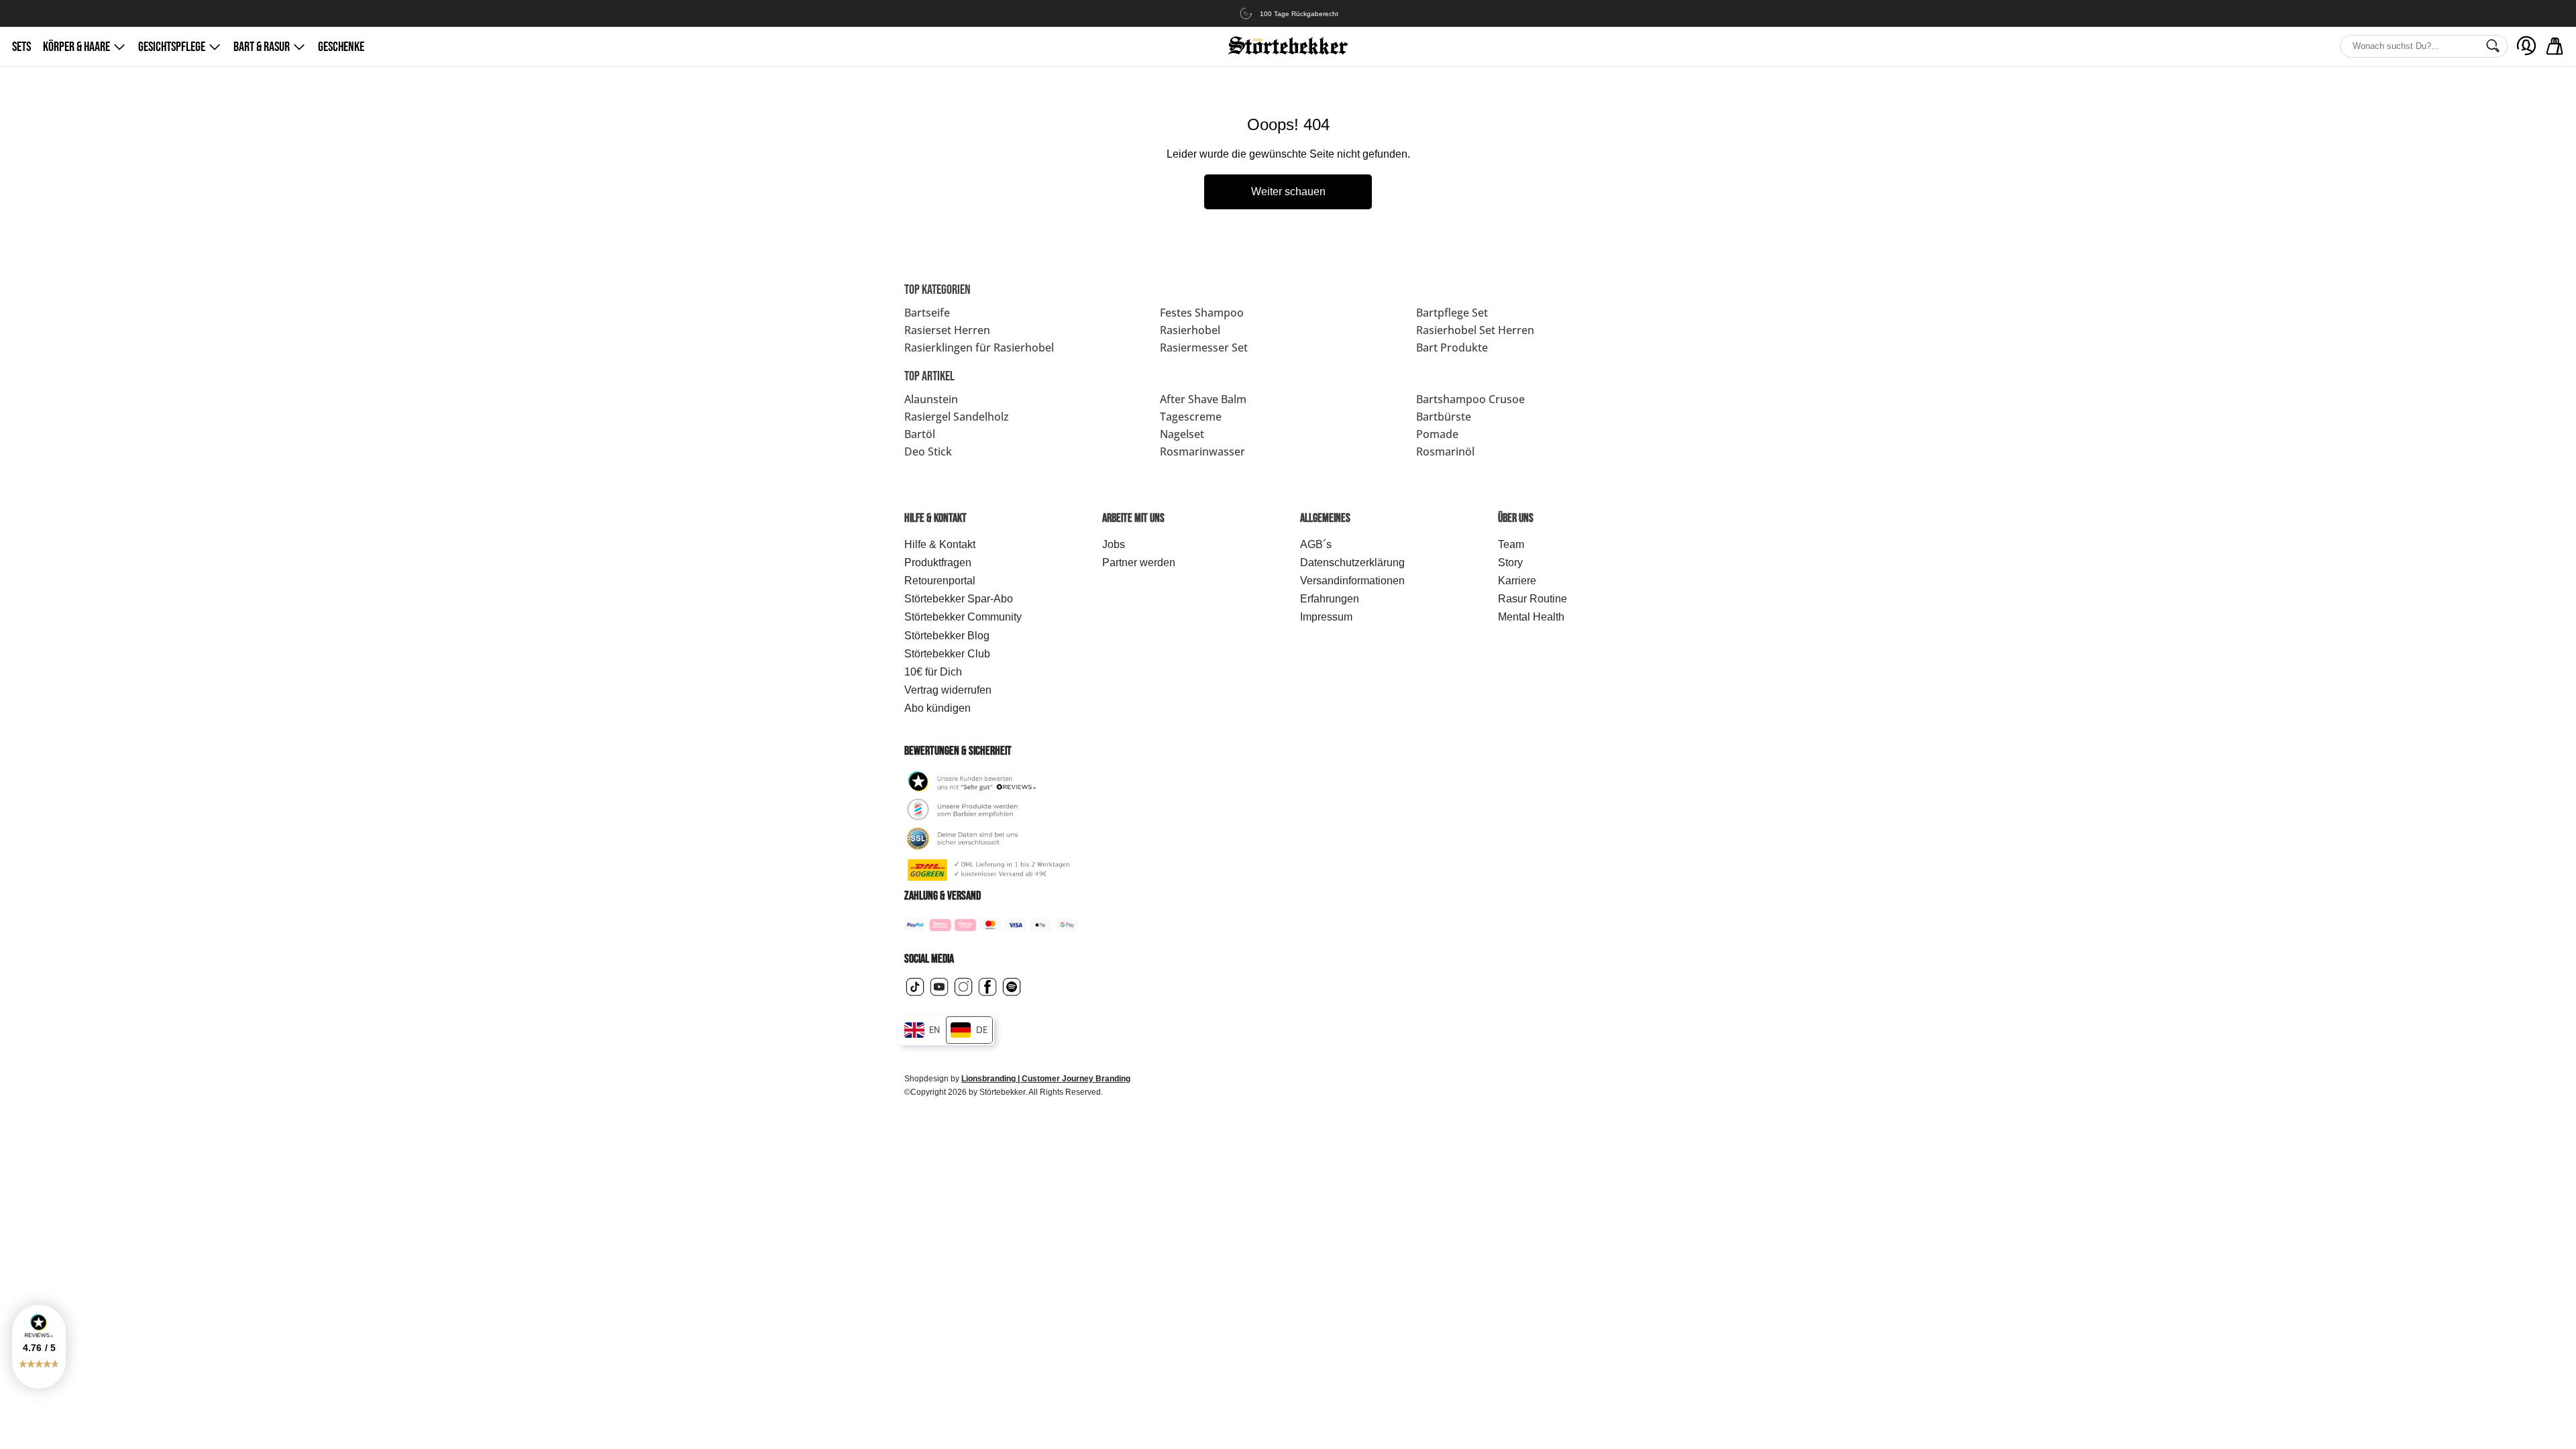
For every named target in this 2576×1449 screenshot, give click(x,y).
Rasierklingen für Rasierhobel (979, 347)
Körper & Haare (76, 47)
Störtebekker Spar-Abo (959, 599)
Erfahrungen (1330, 599)
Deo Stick (928, 451)
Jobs (1114, 544)
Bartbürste (1444, 417)
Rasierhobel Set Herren (1475, 330)
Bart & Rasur (262, 47)
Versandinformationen (1352, 581)
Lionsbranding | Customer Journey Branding (1046, 1079)
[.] (2526, 46)
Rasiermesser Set (1204, 347)
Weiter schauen (1288, 192)
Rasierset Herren (947, 330)
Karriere (1517, 581)
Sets (21, 47)
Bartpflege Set (1452, 313)
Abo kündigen (937, 708)
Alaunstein (931, 399)
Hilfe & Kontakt (940, 544)
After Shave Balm (1203, 399)
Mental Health (1531, 617)
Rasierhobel (1190, 330)
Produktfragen (938, 562)
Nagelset (1182, 434)
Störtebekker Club (947, 654)
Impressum (1326, 617)
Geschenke (341, 47)
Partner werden (1139, 562)
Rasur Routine (1533, 599)
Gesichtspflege (172, 47)
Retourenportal (940, 581)
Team (1511, 544)
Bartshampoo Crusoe (1470, 399)
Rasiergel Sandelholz (957, 417)
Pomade (1437, 434)
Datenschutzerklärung (1352, 562)
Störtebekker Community (963, 617)
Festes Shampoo (1202, 313)
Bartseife (927, 313)
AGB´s (1316, 544)
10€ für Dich (933, 672)
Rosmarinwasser (1202, 451)
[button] (39, 1347)
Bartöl (920, 434)
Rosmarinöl (1445, 451)
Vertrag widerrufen (948, 690)
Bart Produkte (1452, 347)
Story (1510, 562)
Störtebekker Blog (947, 636)
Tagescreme (1191, 417)
